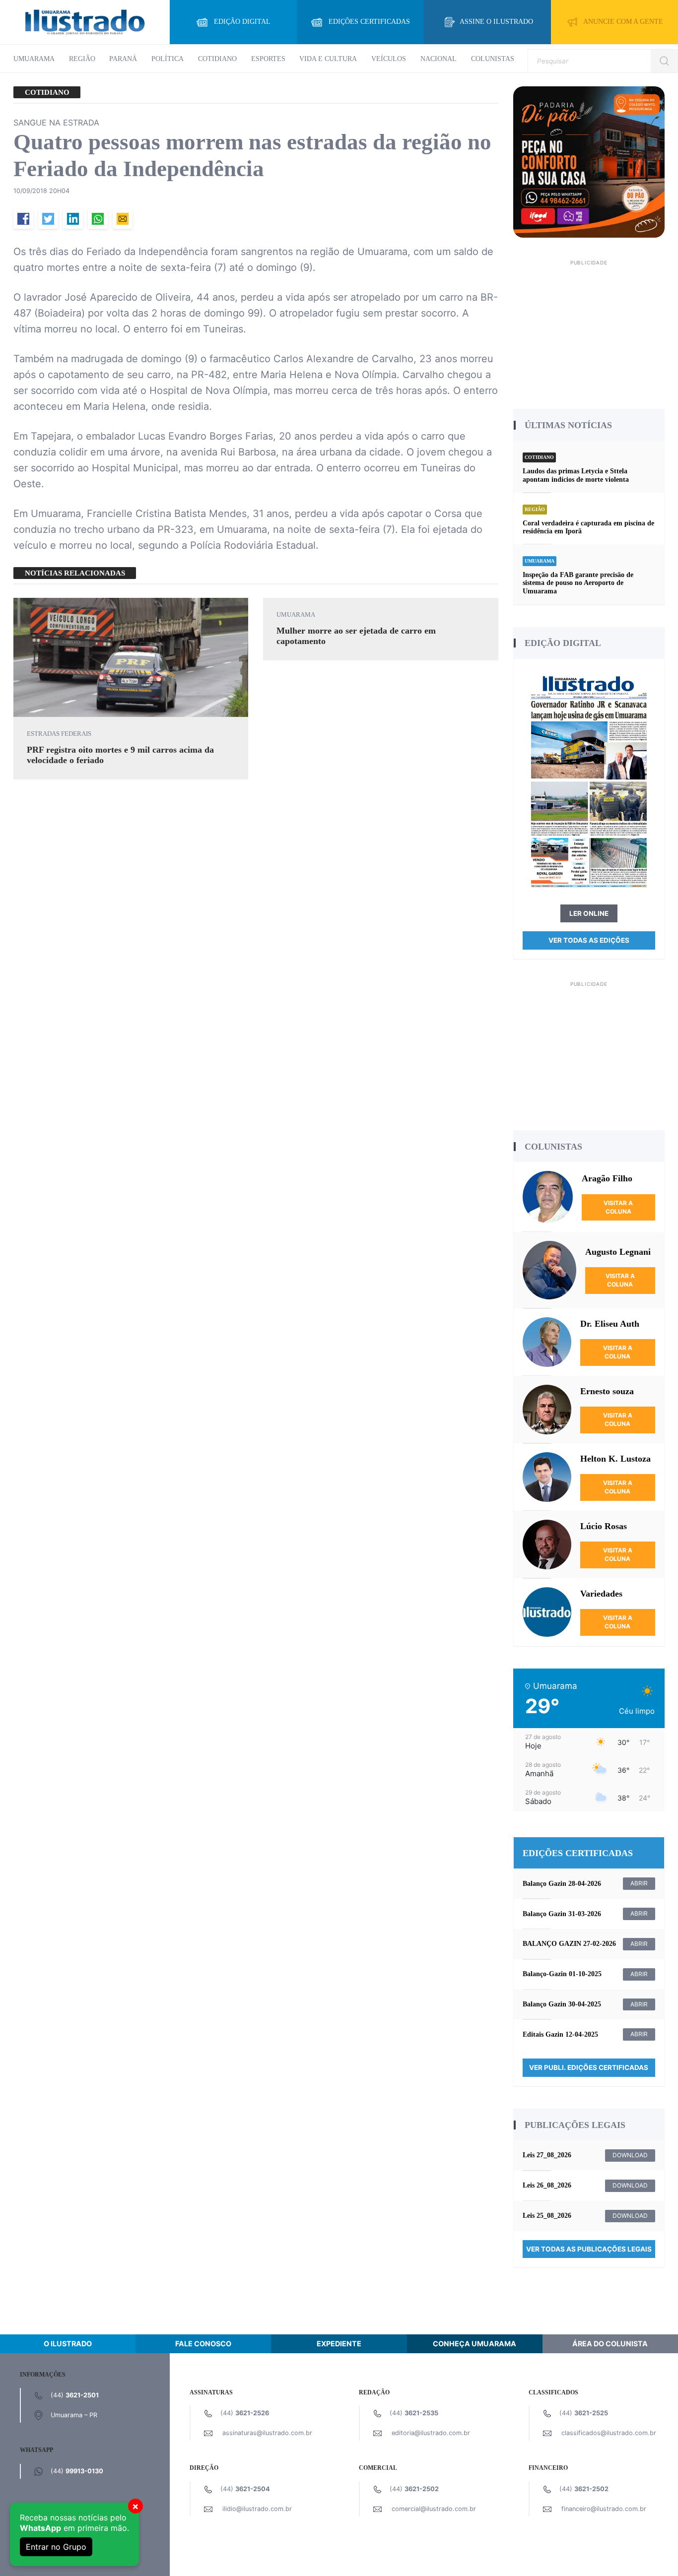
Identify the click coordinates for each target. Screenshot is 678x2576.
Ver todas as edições (589, 940)
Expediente (339, 2344)
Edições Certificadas (369, 22)
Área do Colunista (610, 2344)
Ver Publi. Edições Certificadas (589, 2067)
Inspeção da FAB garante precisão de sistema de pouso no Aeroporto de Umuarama (578, 583)
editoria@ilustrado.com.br (431, 2433)
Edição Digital (242, 22)
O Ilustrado (68, 2344)
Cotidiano (217, 59)
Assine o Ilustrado (496, 22)
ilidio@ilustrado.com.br (257, 2509)
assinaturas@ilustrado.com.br (267, 2433)
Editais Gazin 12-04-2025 (560, 2034)
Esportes (268, 59)
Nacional (439, 59)
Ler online (589, 913)
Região (82, 59)
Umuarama (34, 59)
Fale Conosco (203, 2344)
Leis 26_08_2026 (547, 2185)
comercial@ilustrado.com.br (434, 2509)
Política (168, 59)
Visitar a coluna (618, 1207)
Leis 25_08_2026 (547, 2216)
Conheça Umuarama (475, 2344)
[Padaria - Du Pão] (589, 161)
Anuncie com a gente (623, 22)
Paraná (123, 59)
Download (630, 2155)
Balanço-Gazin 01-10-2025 (562, 1974)
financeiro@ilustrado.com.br (604, 2509)
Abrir (639, 1883)
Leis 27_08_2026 (547, 2155)
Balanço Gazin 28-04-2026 (562, 1884)
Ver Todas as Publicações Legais (589, 2249)
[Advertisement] (589, 331)
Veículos (389, 59)
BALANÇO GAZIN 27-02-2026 (569, 1944)
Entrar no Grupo (56, 2547)
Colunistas (493, 59)
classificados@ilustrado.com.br (609, 2433)
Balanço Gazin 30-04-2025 (562, 2004)
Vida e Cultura (328, 59)
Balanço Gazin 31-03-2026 (562, 1914)
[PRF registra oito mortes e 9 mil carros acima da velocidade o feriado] (131, 657)
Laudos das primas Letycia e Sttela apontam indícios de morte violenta (576, 475)
